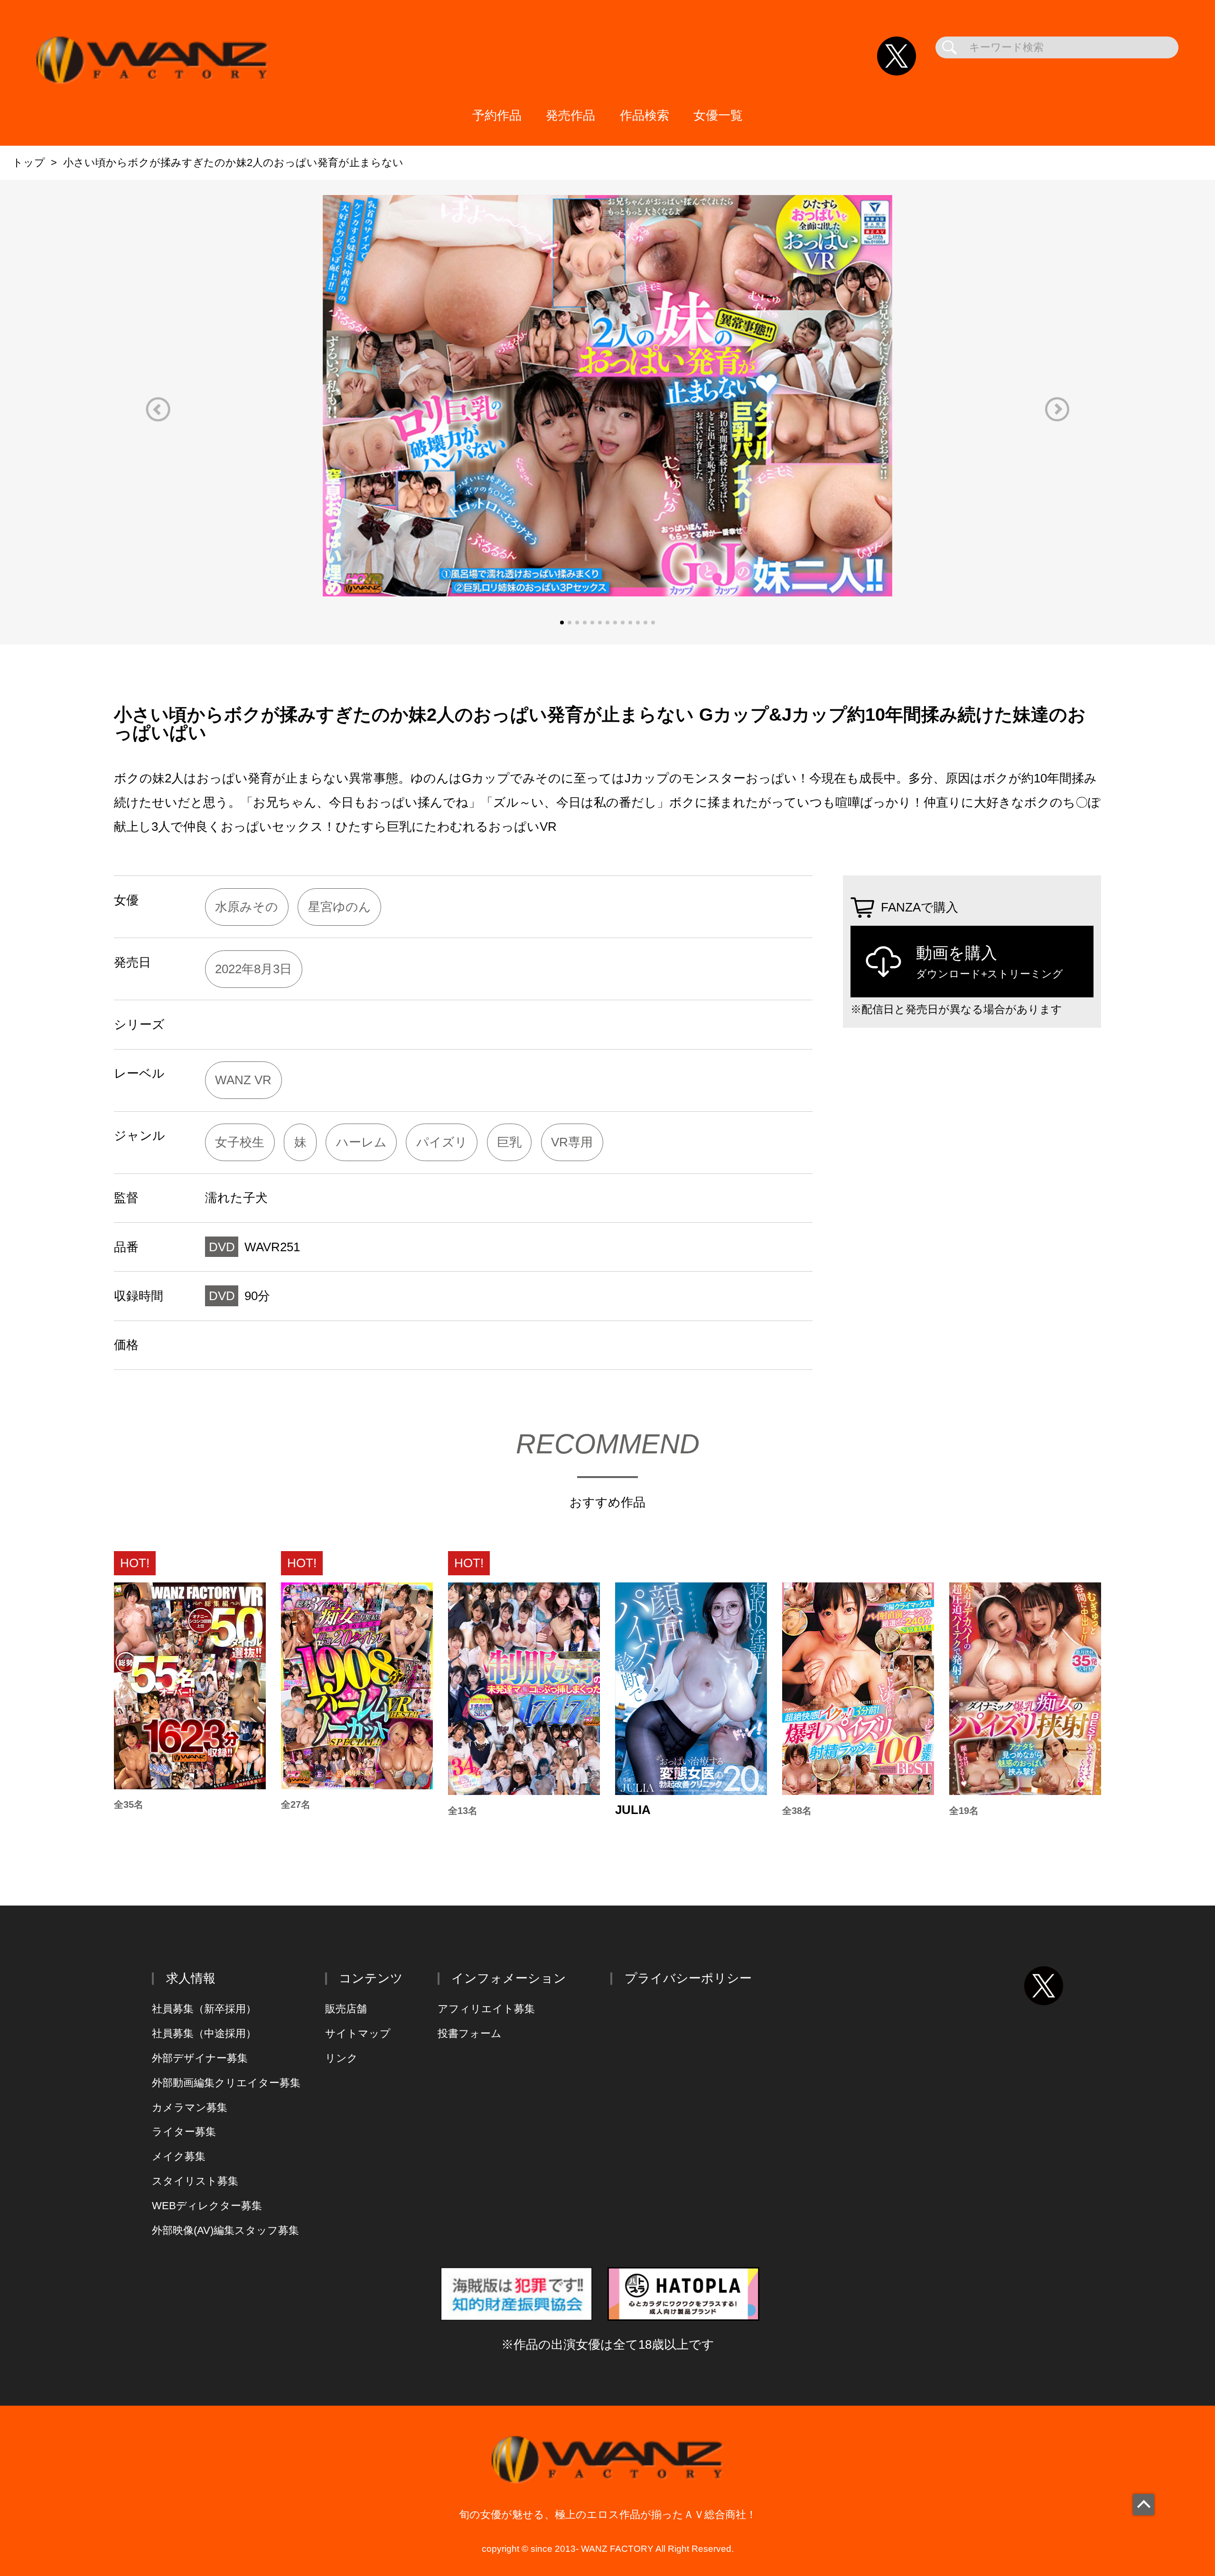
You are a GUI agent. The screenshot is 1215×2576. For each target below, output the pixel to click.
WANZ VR (243, 1080)
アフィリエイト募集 (486, 2009)
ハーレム (361, 1142)
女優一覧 (718, 115)
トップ (29, 163)
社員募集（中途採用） (204, 2033)
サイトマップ (358, 2033)
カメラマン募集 (190, 2107)
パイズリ (442, 1142)
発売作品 (570, 115)
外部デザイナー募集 (200, 2058)
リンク (341, 2058)
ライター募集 (184, 2132)
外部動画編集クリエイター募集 (226, 2083)
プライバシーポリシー (688, 1978)
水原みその (247, 907)
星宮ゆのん (340, 907)
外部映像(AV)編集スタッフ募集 (225, 2230)
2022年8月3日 (253, 969)
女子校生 (240, 1142)
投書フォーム (470, 2033)
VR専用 (572, 1142)
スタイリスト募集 (195, 2181)
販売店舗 (346, 2009)
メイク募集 (179, 2156)
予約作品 (497, 115)
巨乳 (509, 1142)
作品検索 (645, 115)
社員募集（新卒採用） (204, 2009)
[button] (158, 409)
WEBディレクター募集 (207, 2206)
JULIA (633, 1810)
